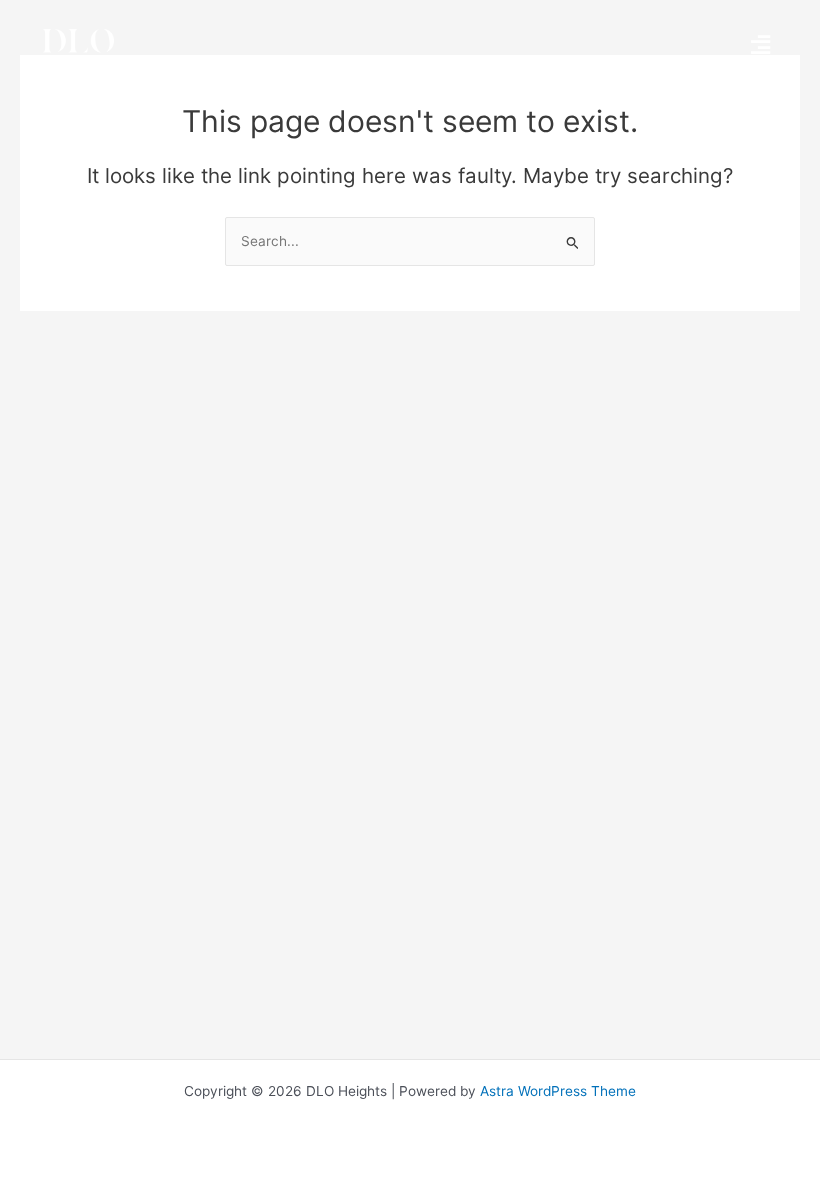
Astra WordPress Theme (558, 1091)
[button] (760, 44)
